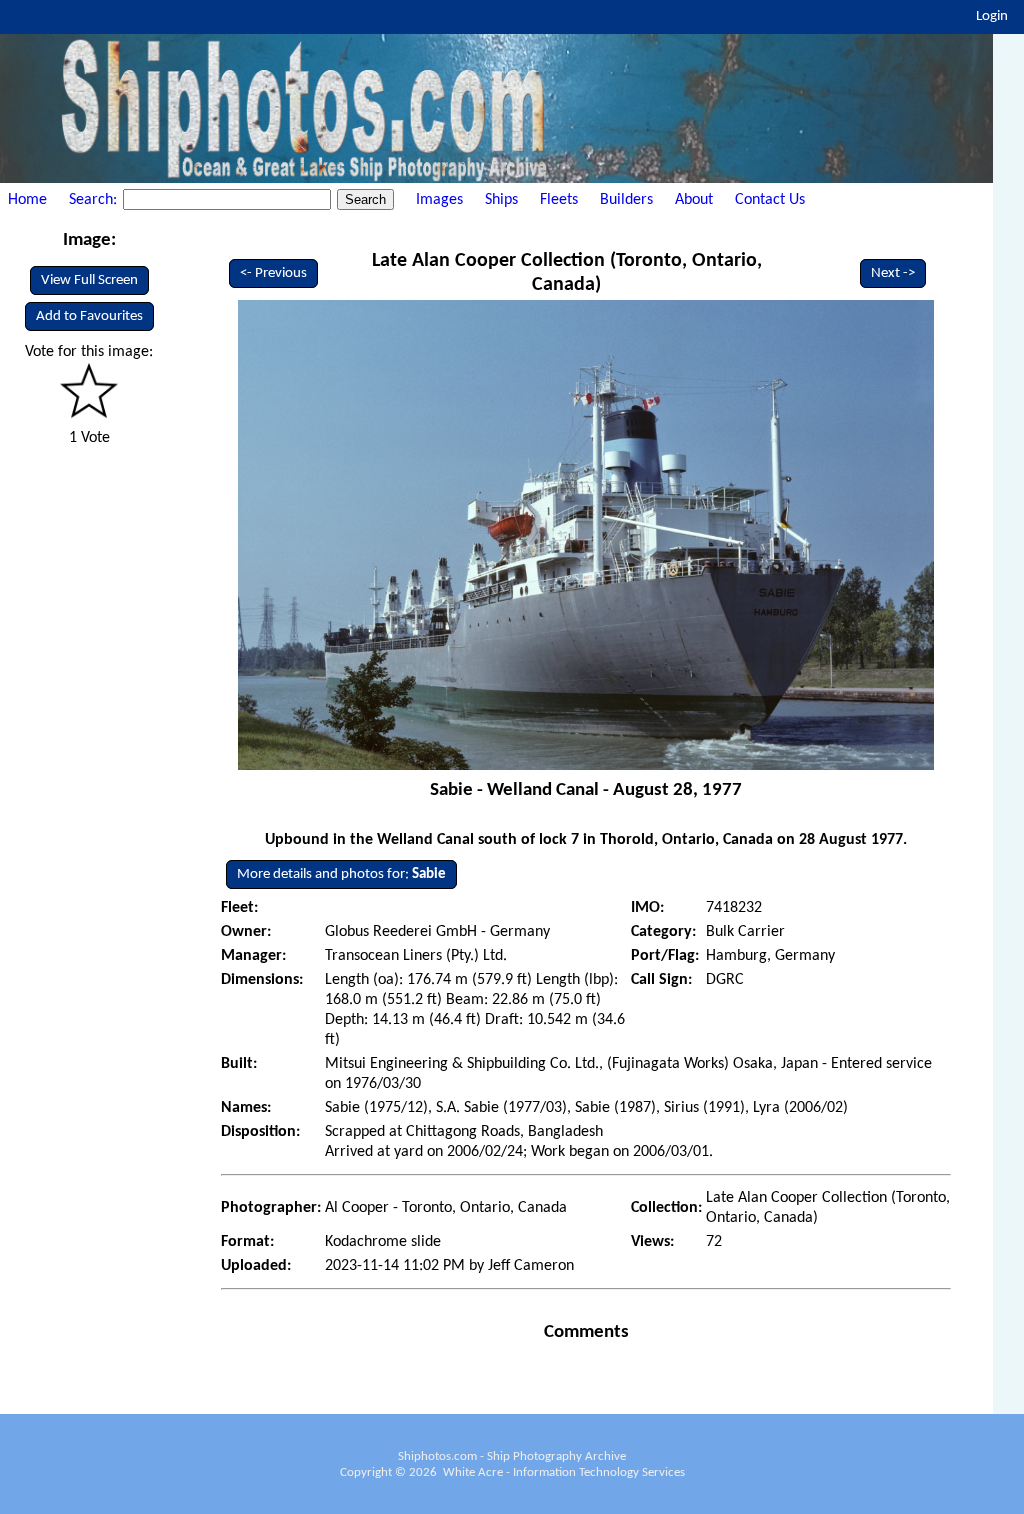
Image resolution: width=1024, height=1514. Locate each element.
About (694, 200)
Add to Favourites (89, 316)
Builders (626, 200)
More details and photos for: (341, 874)
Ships (501, 200)
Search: (95, 200)
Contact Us (770, 200)
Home (27, 200)
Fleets (559, 200)
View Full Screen (89, 280)
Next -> (893, 273)
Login (992, 16)
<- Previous (273, 273)
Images (439, 200)
